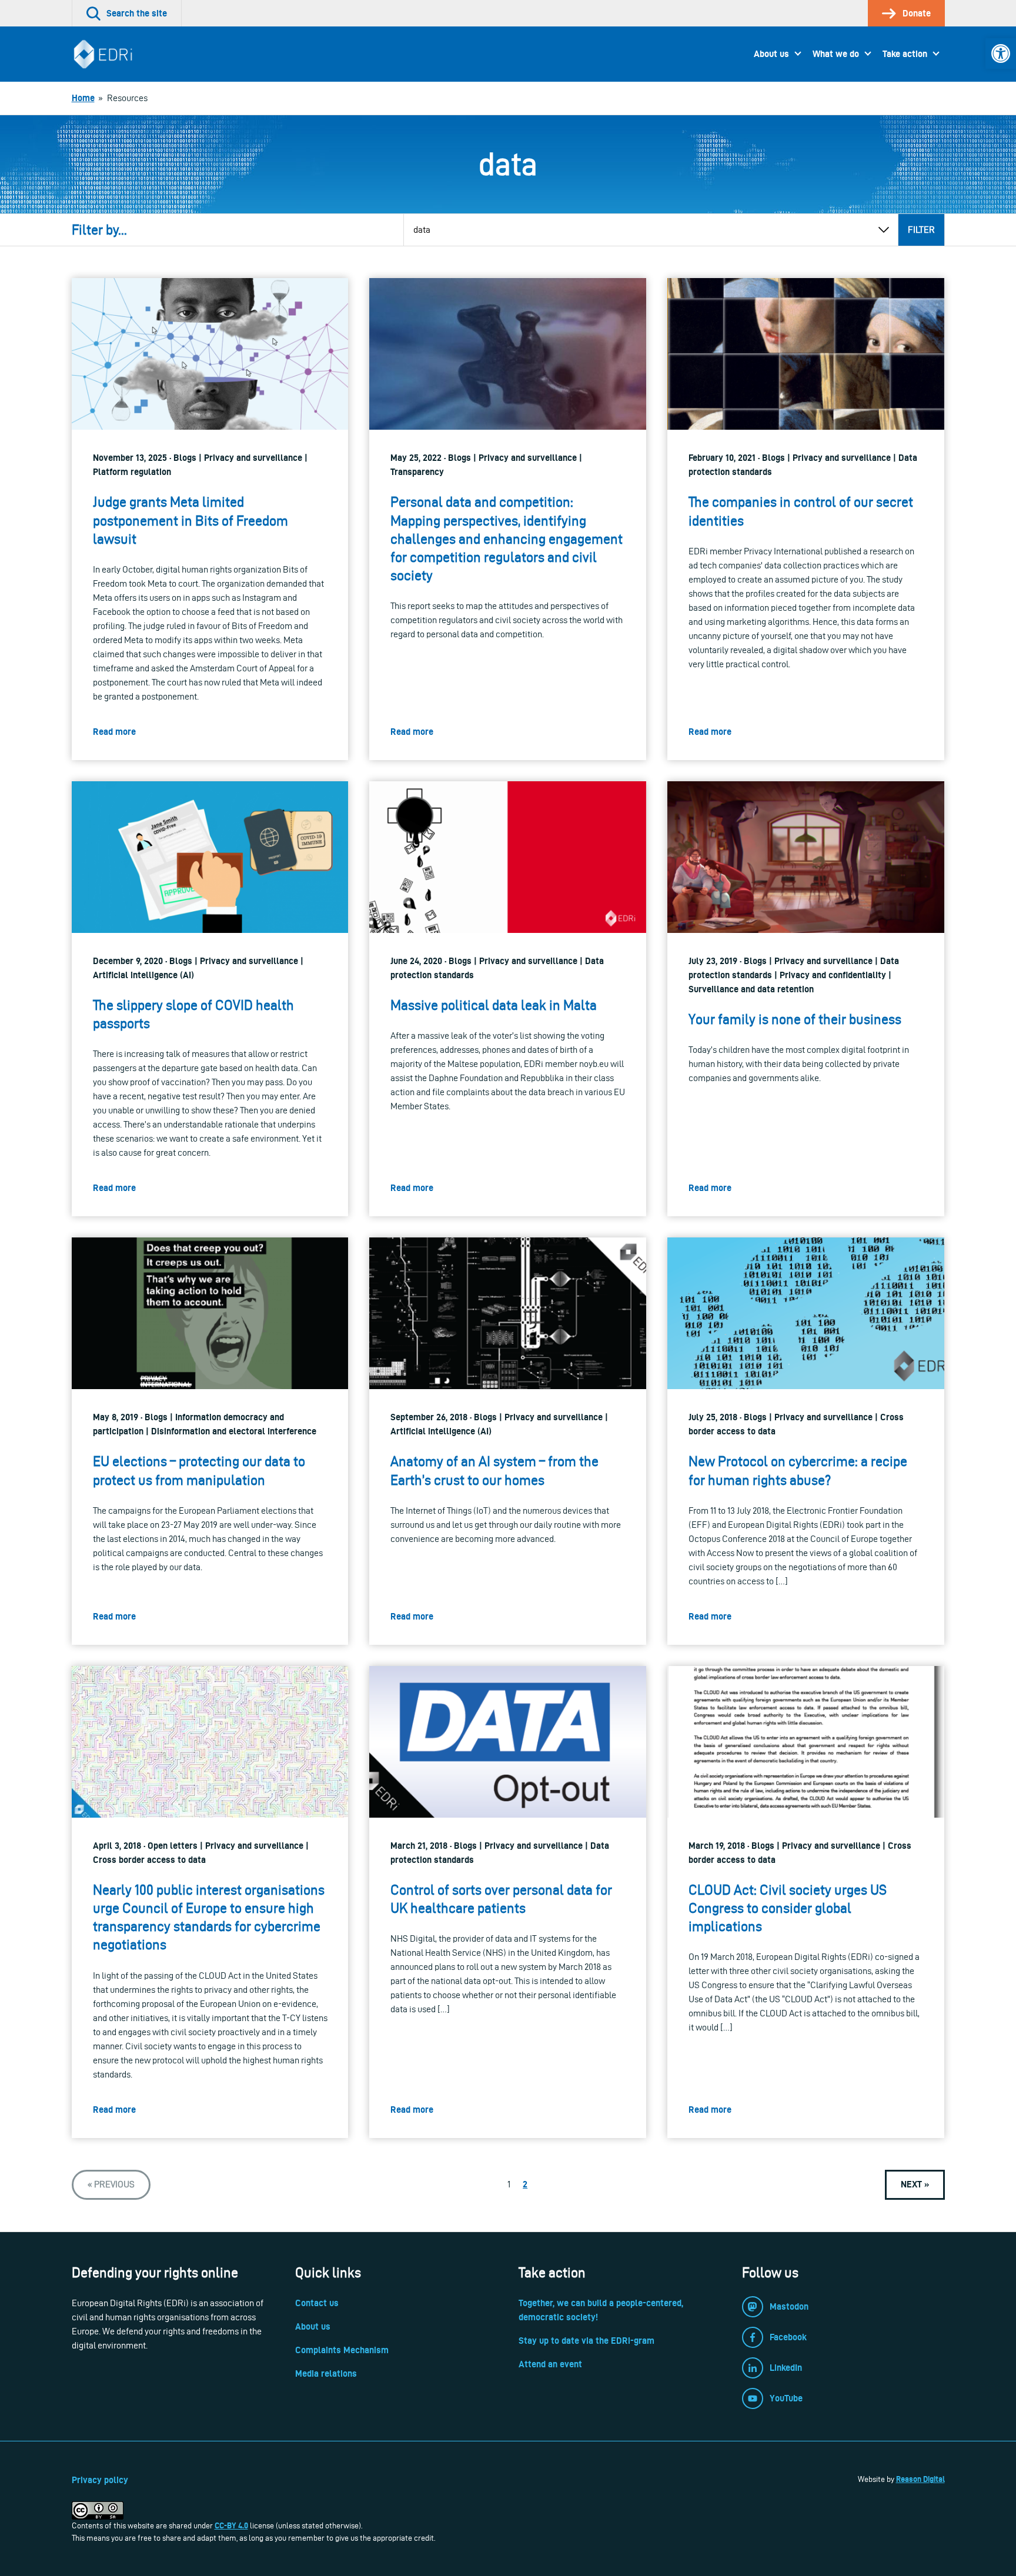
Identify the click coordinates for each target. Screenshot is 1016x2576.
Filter (921, 230)
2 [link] (525, 2184)
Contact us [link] (317, 2303)
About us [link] (771, 54)
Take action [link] (905, 54)
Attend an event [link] (550, 2364)
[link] (1001, 53)
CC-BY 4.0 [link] (231, 2525)
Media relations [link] (326, 2373)
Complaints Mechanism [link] (342, 2350)
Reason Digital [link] (920, 2479)
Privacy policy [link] (100, 2480)
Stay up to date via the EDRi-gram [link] (586, 2341)
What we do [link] (836, 54)
